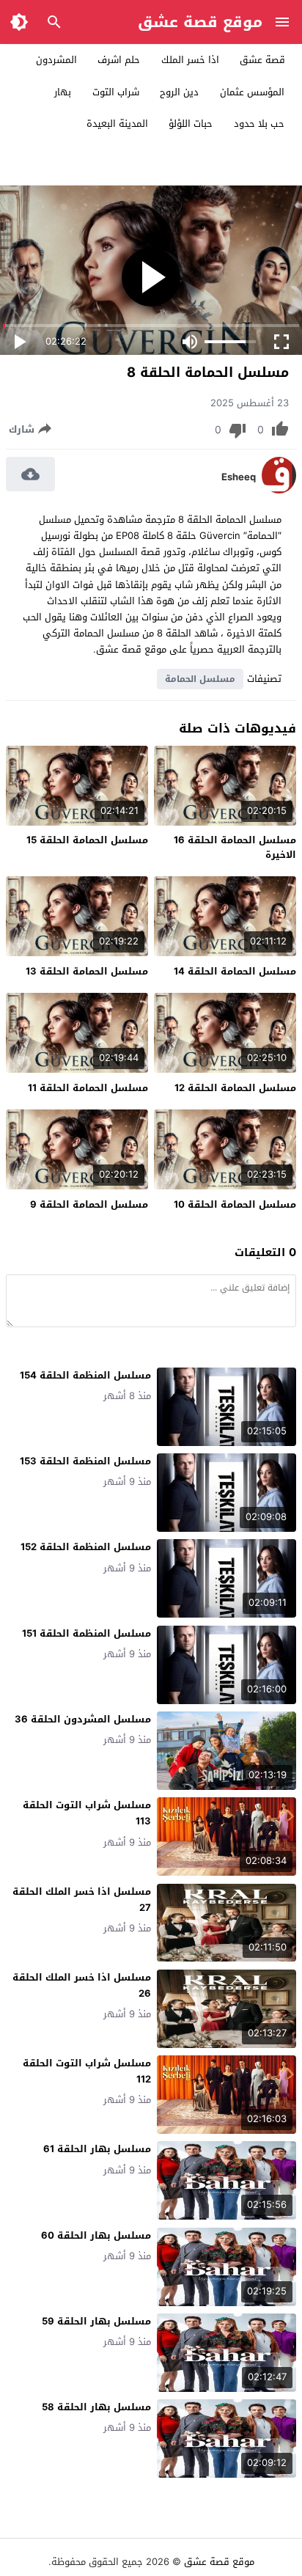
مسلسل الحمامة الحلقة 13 (87, 971)
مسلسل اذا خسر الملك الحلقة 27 (82, 1900)
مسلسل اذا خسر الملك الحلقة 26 (82, 1985)
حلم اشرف (119, 60)
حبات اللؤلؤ (191, 124)
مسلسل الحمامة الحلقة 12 (235, 1088)
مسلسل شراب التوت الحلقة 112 (87, 2071)
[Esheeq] (279, 490)
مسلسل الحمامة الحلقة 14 (235, 971)
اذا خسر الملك (190, 60)
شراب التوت (116, 92)
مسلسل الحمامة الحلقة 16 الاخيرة (235, 847)
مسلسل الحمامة (200, 679)
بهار (63, 92)
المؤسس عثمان (252, 92)
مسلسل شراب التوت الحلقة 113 (87, 1813)
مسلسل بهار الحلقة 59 (96, 2321)
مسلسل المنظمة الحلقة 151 (86, 1633)
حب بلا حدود (259, 124)
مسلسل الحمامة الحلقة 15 (87, 840)
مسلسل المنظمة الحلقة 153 (85, 1461)
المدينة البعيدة (117, 124)
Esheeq (239, 477)
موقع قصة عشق (200, 22)
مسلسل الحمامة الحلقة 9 (89, 1204)
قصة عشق (262, 60)
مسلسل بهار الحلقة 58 (96, 2407)
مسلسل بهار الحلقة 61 (97, 2149)
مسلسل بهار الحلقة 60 (96, 2235)
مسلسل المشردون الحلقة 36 (83, 1719)
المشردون (56, 60)
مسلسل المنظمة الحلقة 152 (86, 1547)
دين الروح (179, 92)
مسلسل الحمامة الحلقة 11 (88, 1088)
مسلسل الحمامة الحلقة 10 (235, 1204)
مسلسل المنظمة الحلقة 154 (85, 1375)
